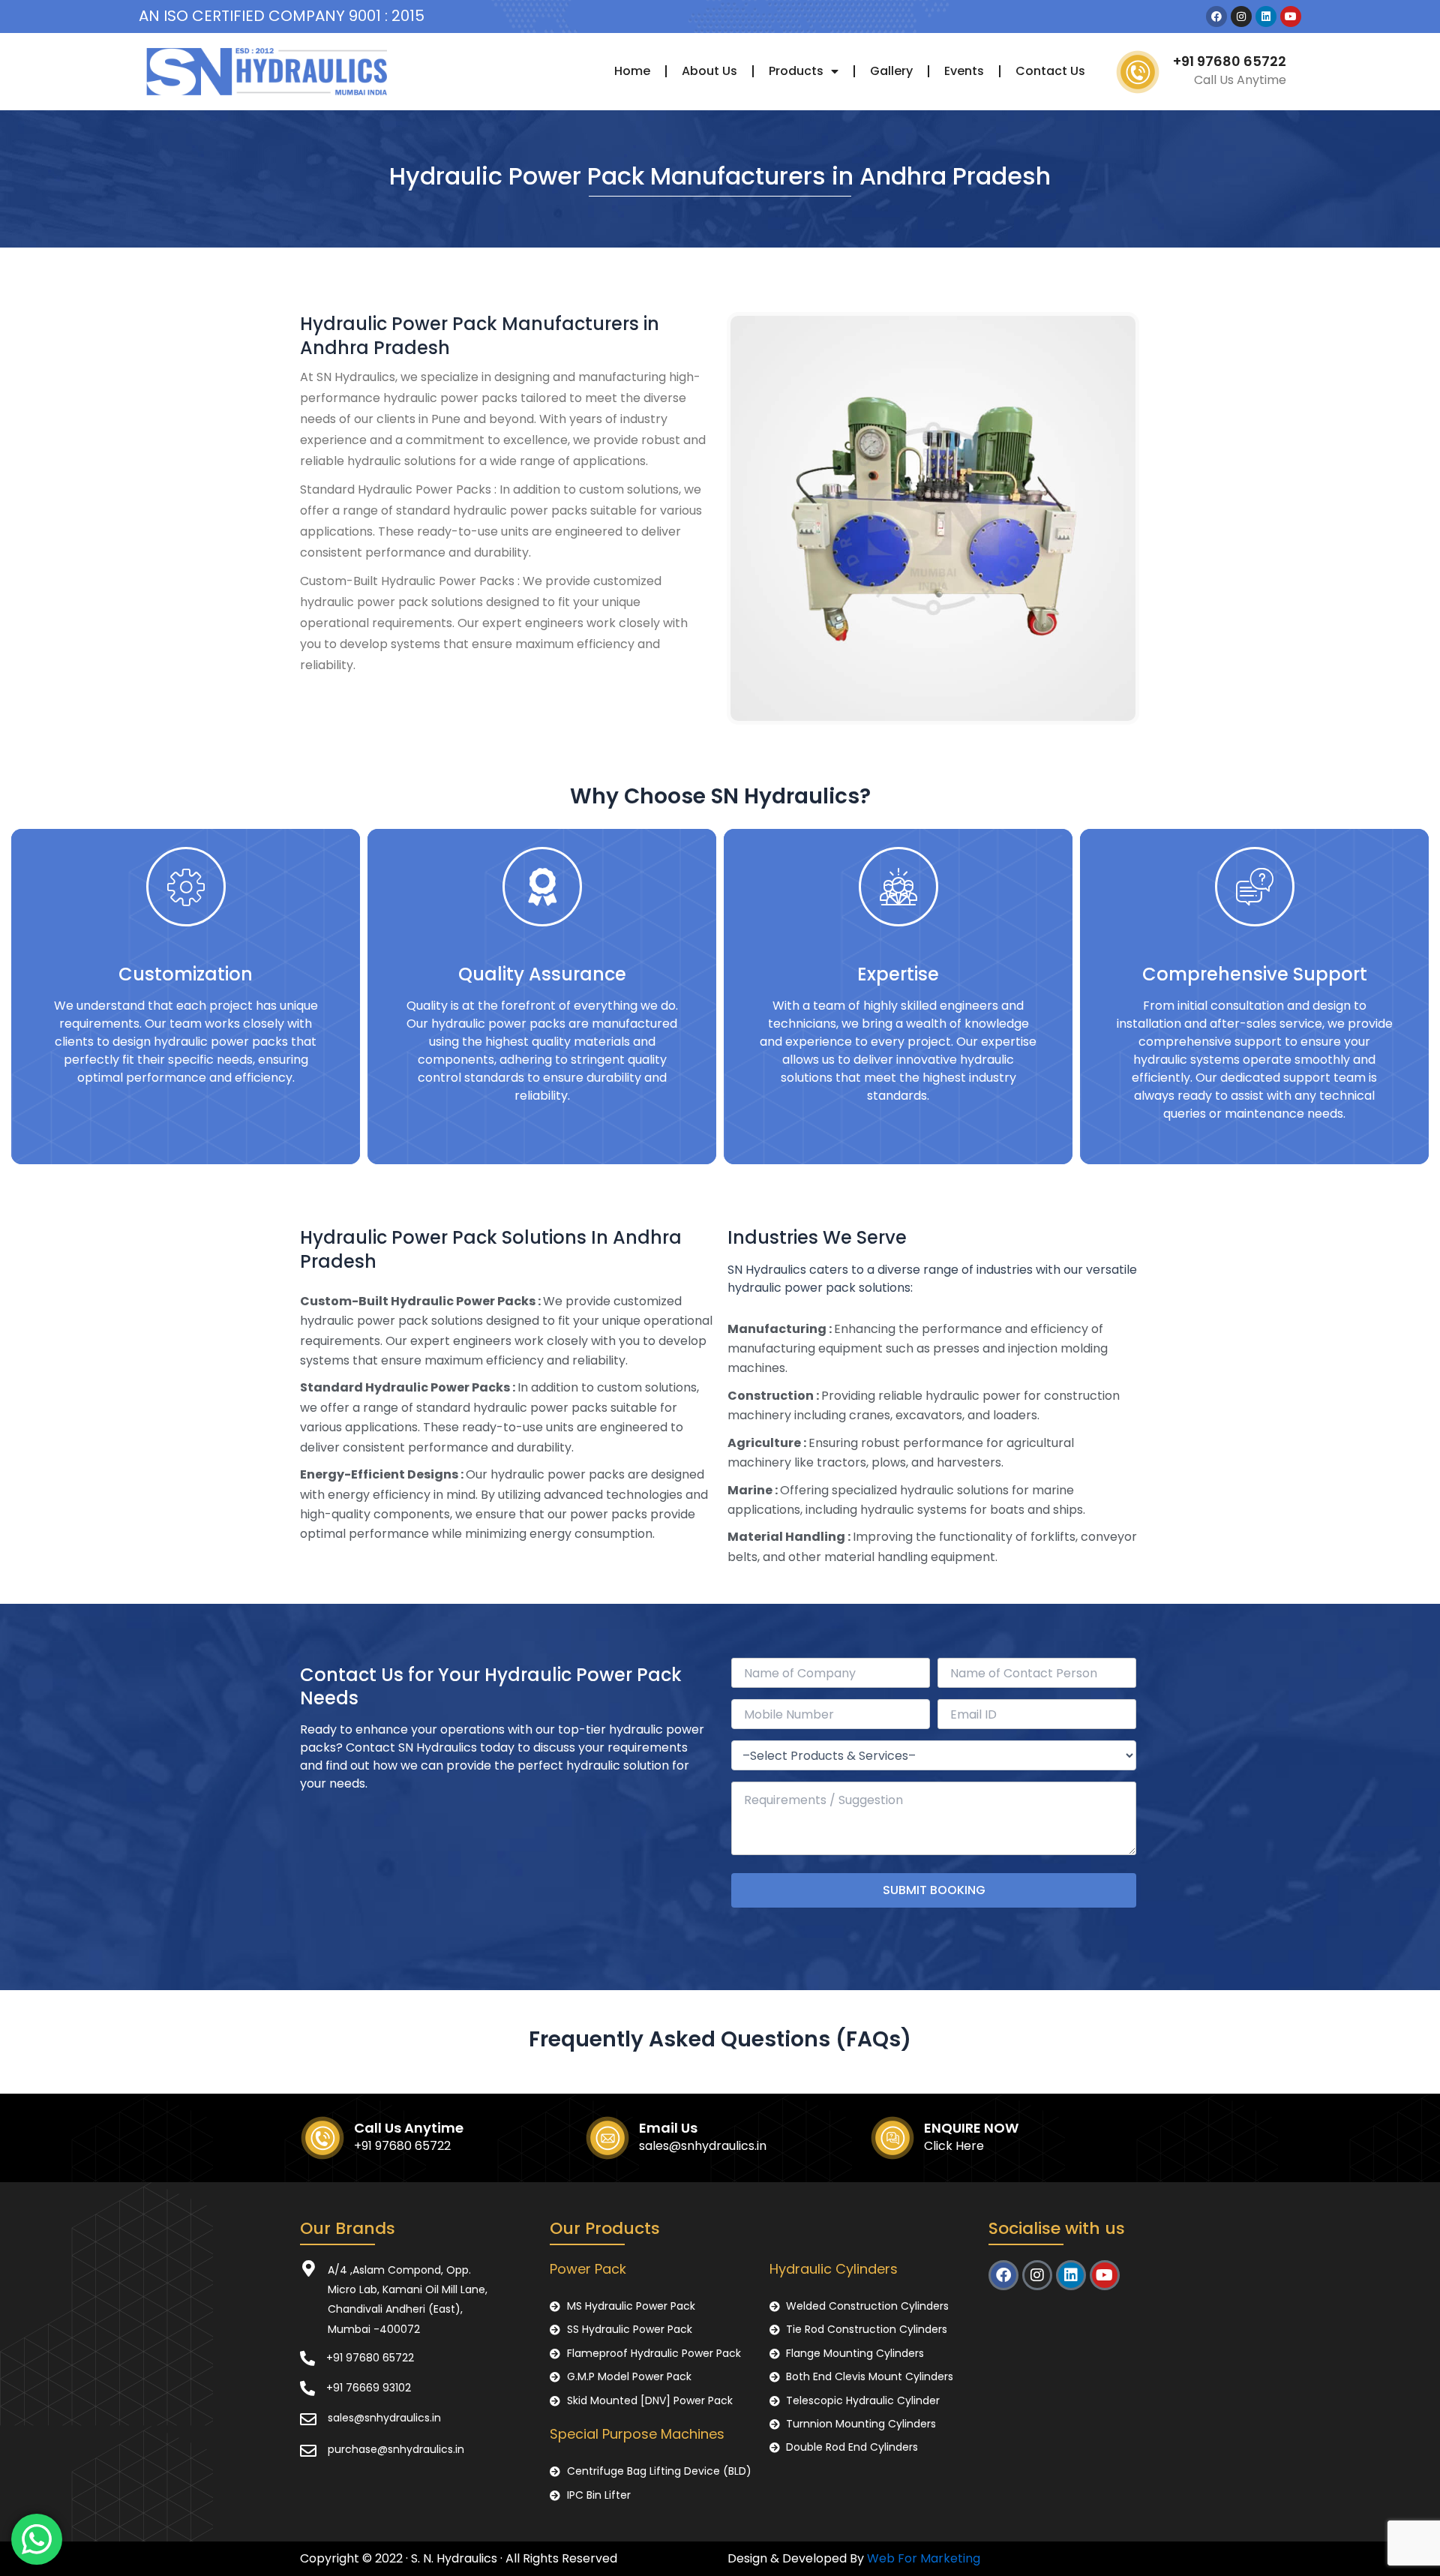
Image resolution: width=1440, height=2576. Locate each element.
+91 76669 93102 (369, 2388)
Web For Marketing (924, 2558)
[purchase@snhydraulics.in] (308, 2451)
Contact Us (1050, 71)
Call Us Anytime (409, 2128)
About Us (709, 71)
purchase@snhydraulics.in (396, 2449)
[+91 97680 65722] (307, 2358)
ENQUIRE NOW (971, 2128)
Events (964, 71)
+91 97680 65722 (1230, 61)
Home (632, 71)
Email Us (668, 2128)
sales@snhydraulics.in (703, 2146)
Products (796, 71)
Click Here (954, 2146)
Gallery (891, 71)
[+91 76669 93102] (307, 2388)
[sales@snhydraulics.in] (308, 2419)
